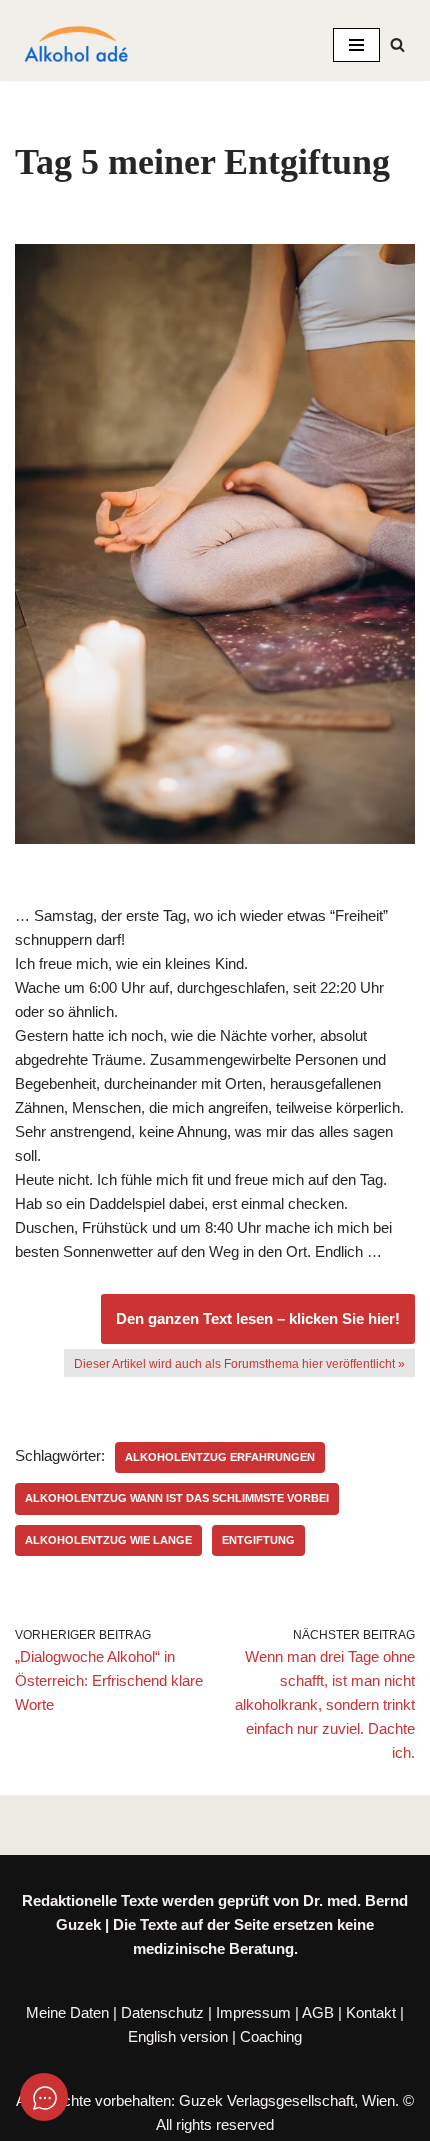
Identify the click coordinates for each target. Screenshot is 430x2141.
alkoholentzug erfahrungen (220, 1457)
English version (178, 2036)
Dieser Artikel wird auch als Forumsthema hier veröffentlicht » (239, 1364)
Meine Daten (67, 2012)
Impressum (253, 2012)
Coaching (271, 2036)
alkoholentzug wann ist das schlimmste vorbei (177, 1498)
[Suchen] (397, 44)
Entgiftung (258, 1540)
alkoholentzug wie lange (108, 1540)
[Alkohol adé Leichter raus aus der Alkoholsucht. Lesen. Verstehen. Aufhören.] (75, 45)
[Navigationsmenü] (356, 45)
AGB (318, 2012)
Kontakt (371, 2012)
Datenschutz (162, 2012)
